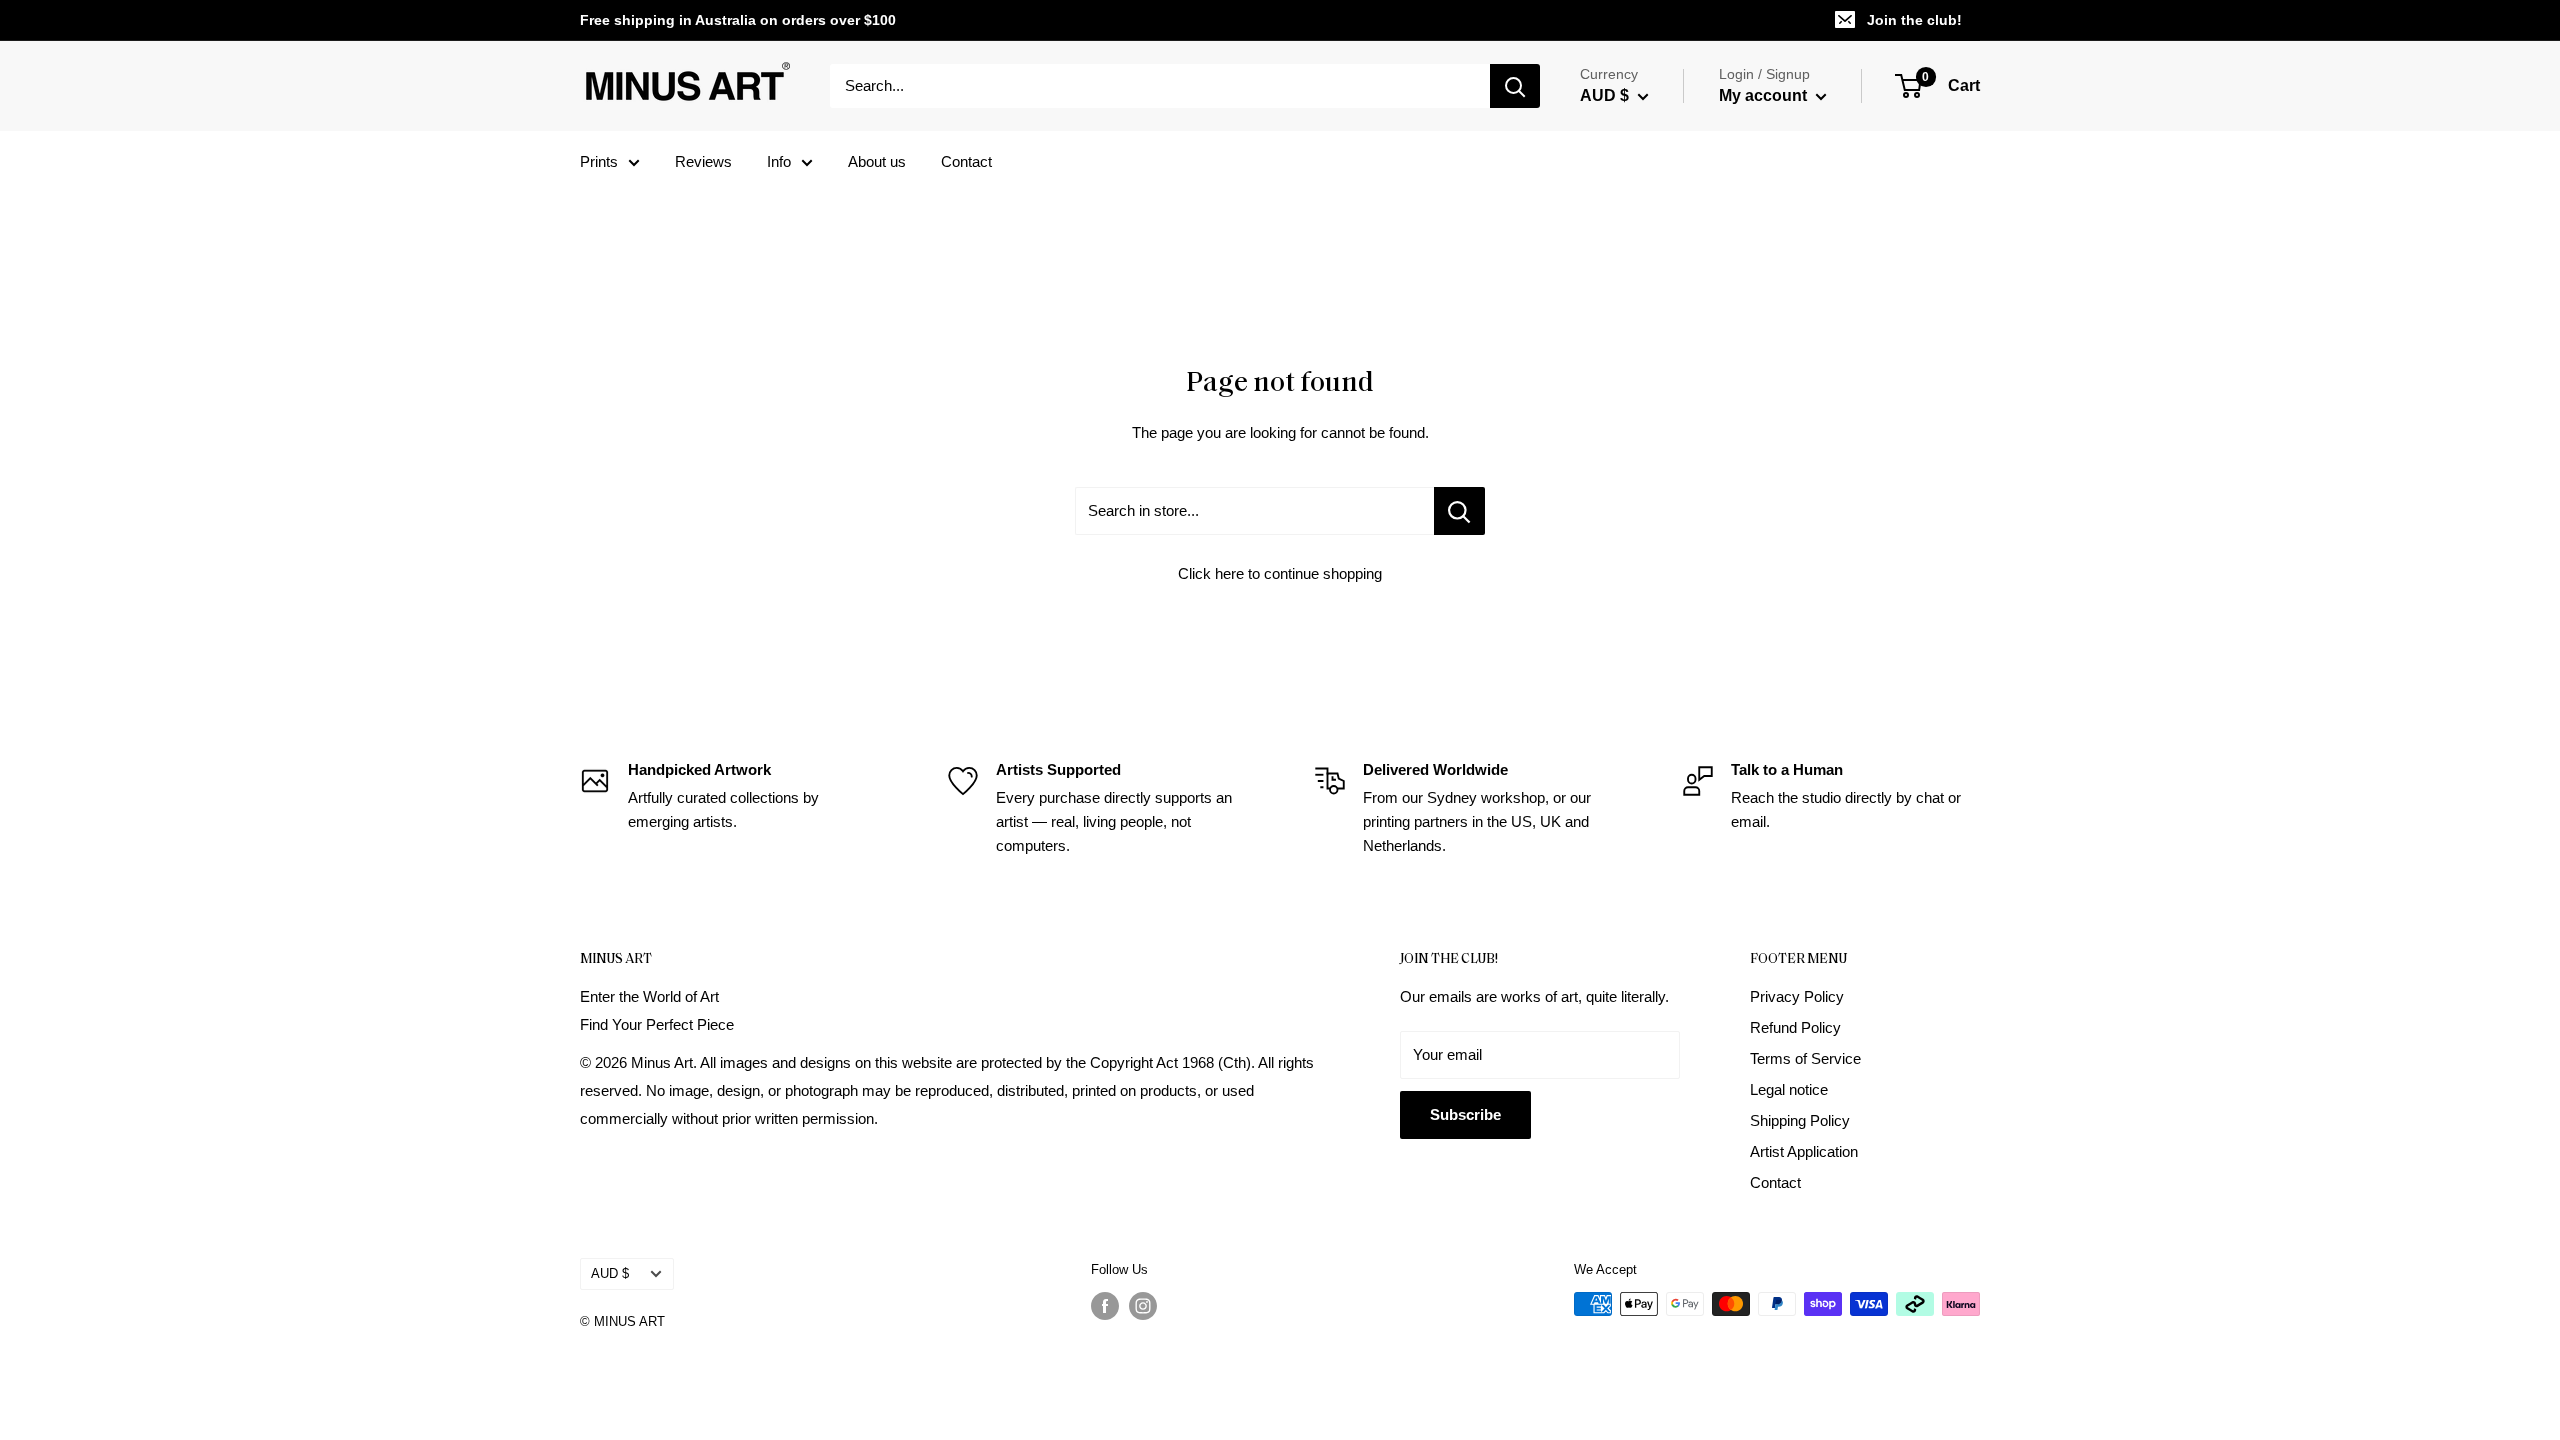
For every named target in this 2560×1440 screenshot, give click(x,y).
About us (877, 161)
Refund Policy (1795, 1027)
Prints (599, 161)
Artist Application (1804, 1151)
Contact (966, 161)
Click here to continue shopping (1280, 573)
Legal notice (1789, 1089)
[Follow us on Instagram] (1143, 1306)
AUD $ (610, 1273)
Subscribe (1465, 1114)
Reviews (703, 161)
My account (1765, 95)
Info (779, 161)
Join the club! (1914, 20)
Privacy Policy (1797, 996)
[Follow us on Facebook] (1105, 1306)
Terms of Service (1805, 1058)
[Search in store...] (1459, 511)
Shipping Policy (1800, 1120)
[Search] (1515, 86)
